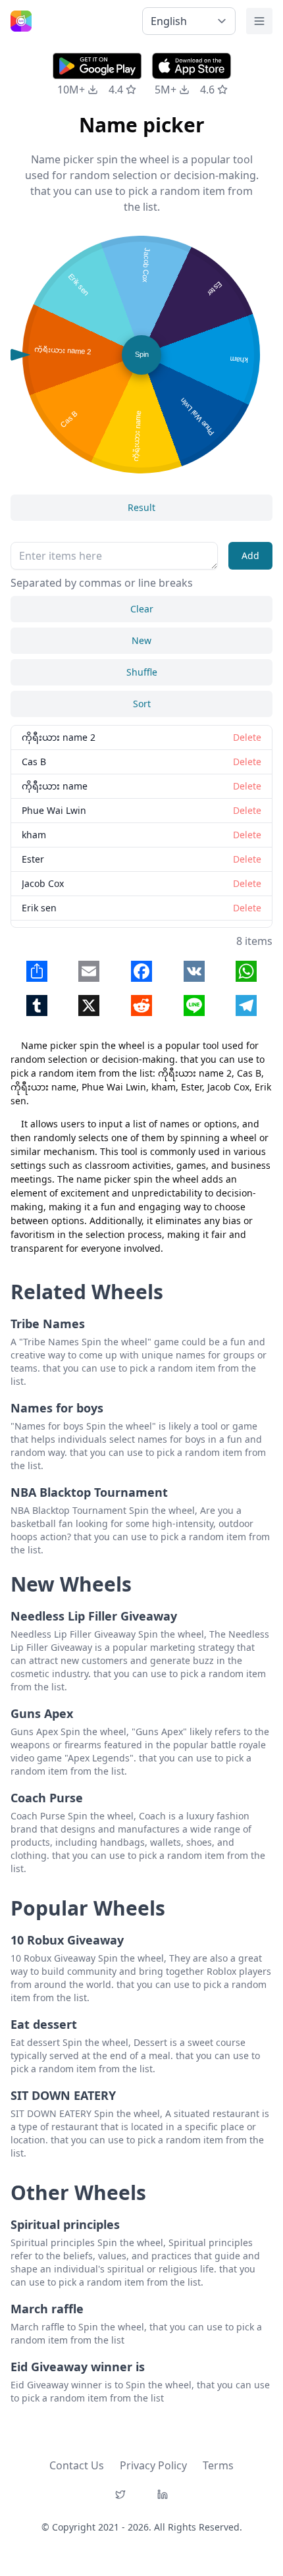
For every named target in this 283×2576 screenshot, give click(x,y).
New (141, 640)
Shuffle (142, 672)
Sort (142, 704)
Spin (142, 354)
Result (141, 507)
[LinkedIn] (163, 2494)
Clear (142, 609)
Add (250, 555)
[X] (120, 2494)
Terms (218, 2465)
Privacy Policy (153, 2465)
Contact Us (77, 2465)
